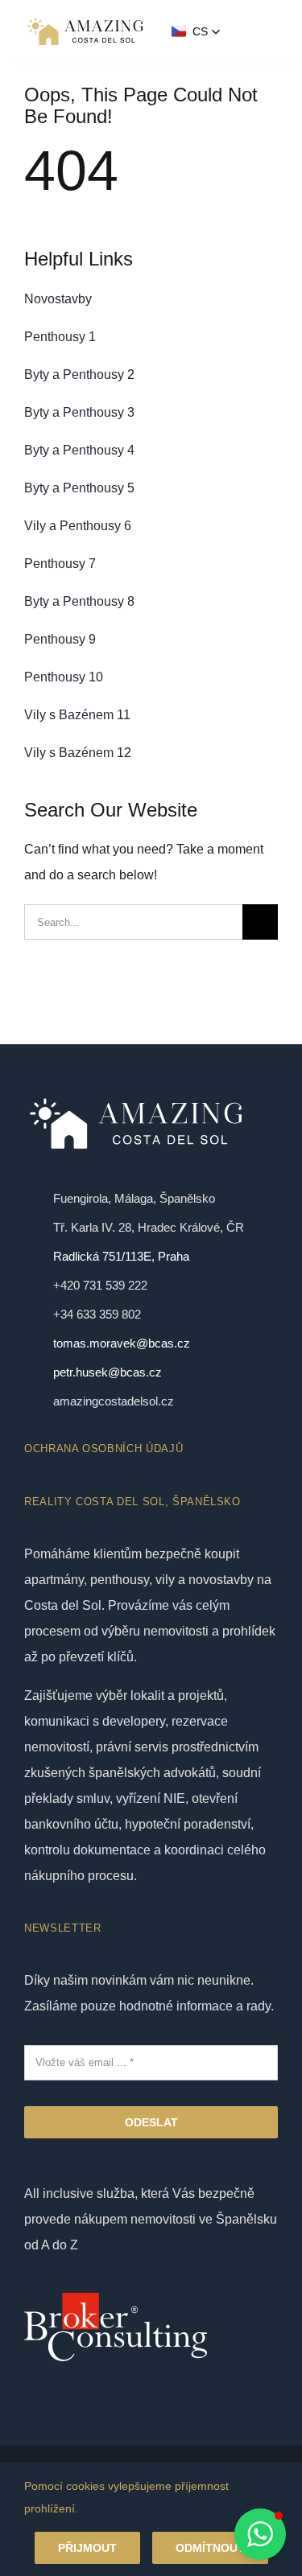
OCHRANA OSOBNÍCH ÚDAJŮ (103, 1448)
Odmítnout (210, 2548)
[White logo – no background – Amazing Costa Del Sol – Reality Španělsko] (85, 21)
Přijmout (87, 2548)
